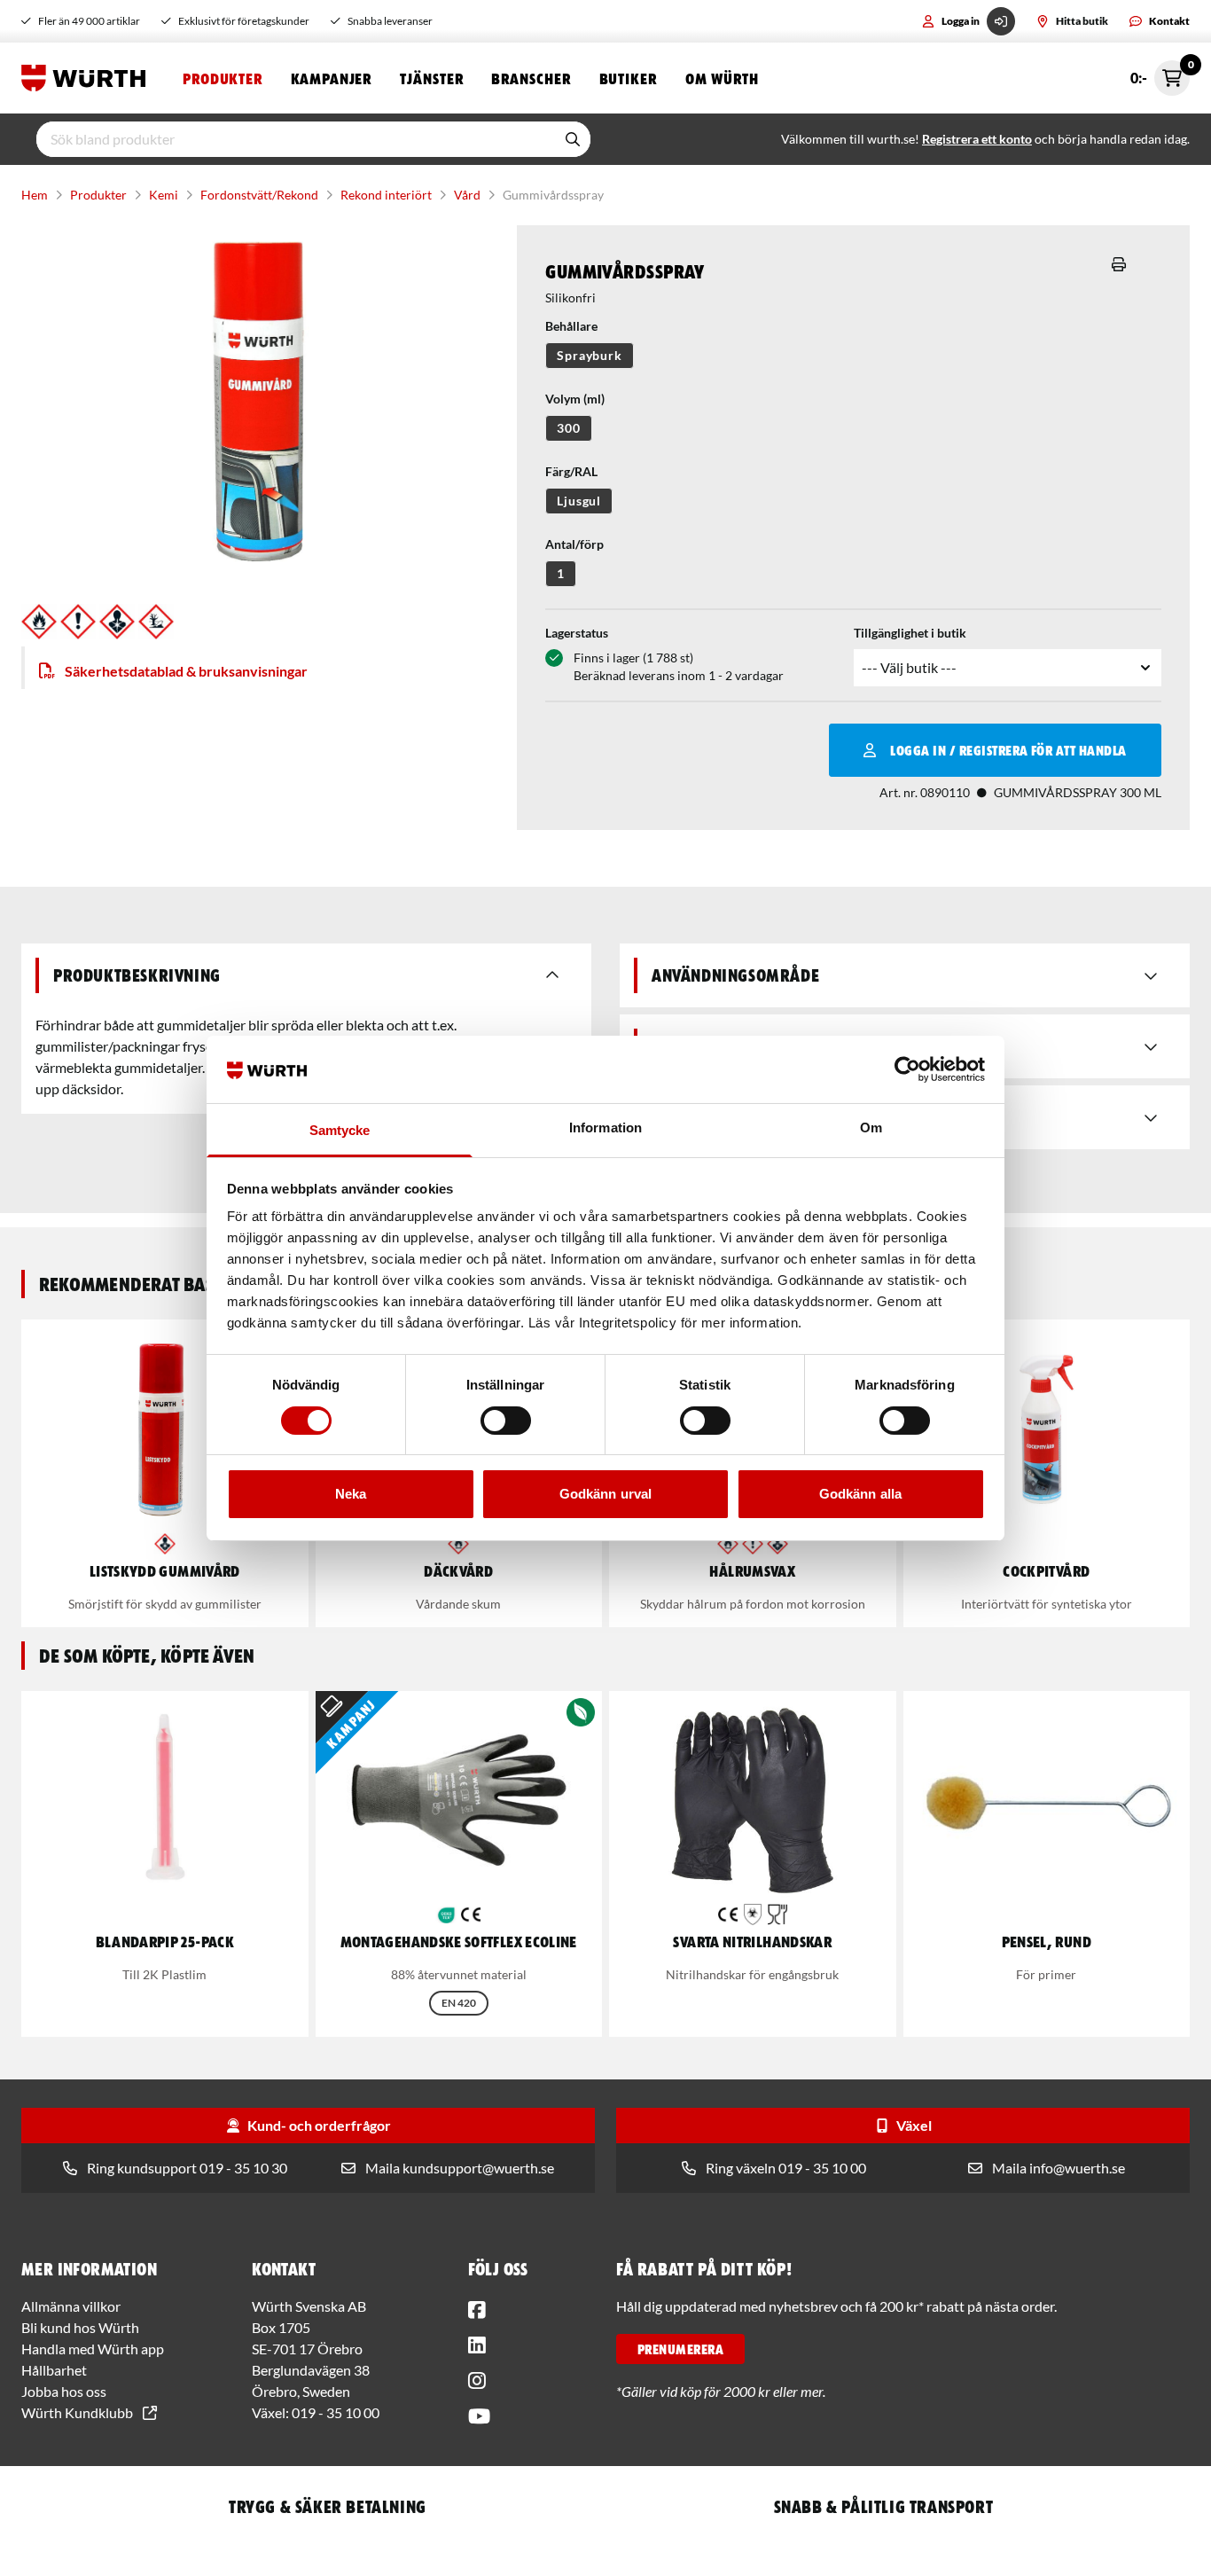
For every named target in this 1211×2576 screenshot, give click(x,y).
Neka (351, 1494)
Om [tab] (871, 1127)
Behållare (571, 326)
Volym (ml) (575, 399)
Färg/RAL (571, 471)
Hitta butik (1082, 21)
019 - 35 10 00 (336, 2412)
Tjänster (431, 78)
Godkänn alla (860, 1494)
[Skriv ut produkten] (1119, 264)
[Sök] (573, 139)
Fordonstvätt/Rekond (259, 195)
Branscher (531, 78)
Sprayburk (590, 355)
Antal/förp (574, 544)
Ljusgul (579, 501)
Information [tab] (605, 1127)
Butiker (628, 78)
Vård (467, 195)
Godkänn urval (605, 1494)
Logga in (961, 21)
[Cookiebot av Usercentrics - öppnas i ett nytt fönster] (907, 1069)
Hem (35, 195)
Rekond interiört (386, 195)
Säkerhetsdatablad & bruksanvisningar (186, 671)
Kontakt (1169, 21)
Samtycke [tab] (340, 1130)
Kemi (164, 195)
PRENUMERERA (680, 2349)
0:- (1160, 73)
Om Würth (722, 78)
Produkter (223, 78)
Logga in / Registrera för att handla (1008, 750)
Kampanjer (331, 78)
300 (569, 428)
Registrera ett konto (977, 139)
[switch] (506, 1421)
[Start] (88, 78)
